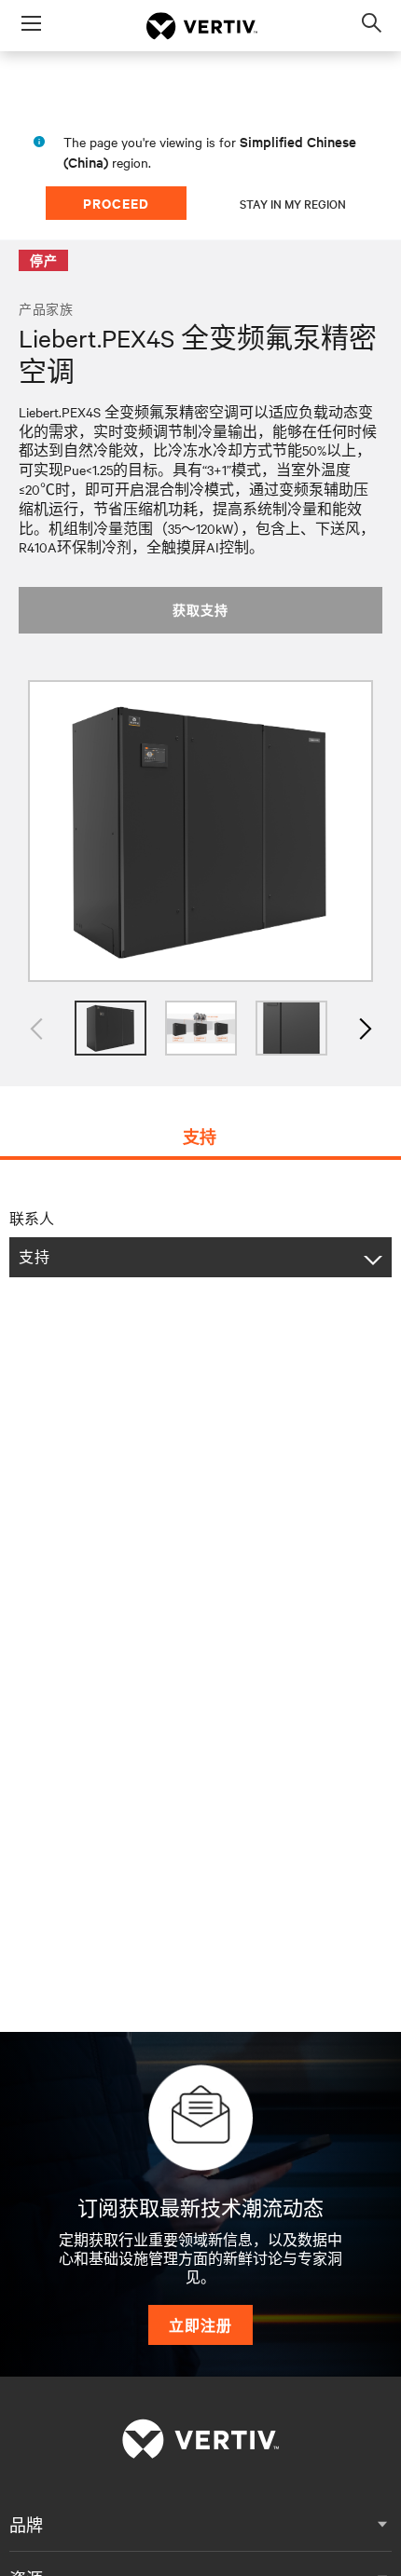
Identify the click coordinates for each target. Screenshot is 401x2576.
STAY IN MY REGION (293, 203)
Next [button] (364, 1028)
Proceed (116, 203)
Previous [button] (37, 1028)
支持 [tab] (200, 1137)
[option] (200, 831)
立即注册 (200, 2325)
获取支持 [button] (200, 610)
